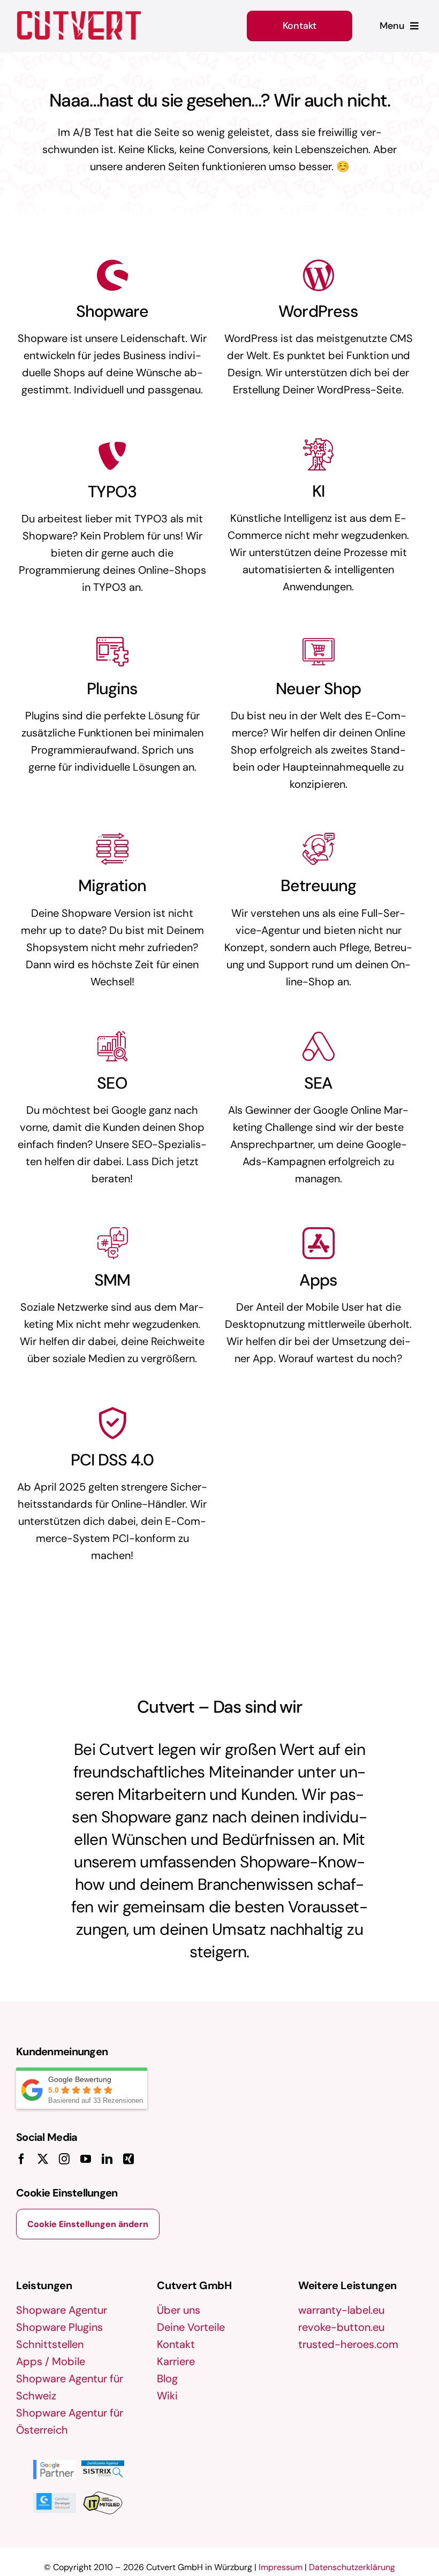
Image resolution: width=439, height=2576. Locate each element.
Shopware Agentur (62, 2310)
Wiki (167, 2396)
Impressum (281, 2567)
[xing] (128, 2159)
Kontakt (176, 2344)
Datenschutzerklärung (352, 2567)
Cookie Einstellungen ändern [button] (88, 2224)
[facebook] (21, 2159)
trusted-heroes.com (348, 2344)
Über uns (179, 2310)
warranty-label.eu (341, 2310)
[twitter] (43, 2159)
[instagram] (64, 2159)
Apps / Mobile (51, 2361)
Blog (167, 2379)
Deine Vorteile (191, 2327)
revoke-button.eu (341, 2327)
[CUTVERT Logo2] (79, 25)
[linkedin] (107, 2159)
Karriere (176, 2361)
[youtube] (86, 2159)
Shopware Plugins (59, 2327)
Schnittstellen (50, 2344)
